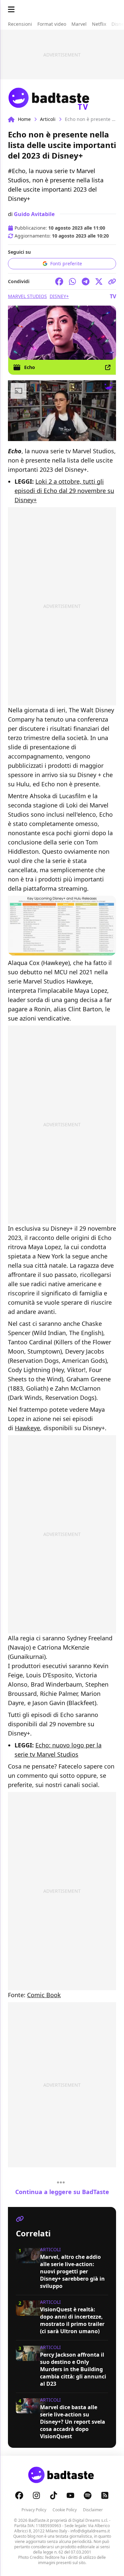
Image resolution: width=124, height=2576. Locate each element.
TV (113, 296)
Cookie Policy (65, 2510)
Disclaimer (93, 2510)
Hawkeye (27, 1428)
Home (24, 119)
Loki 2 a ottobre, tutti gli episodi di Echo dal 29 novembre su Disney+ (64, 491)
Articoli (48, 119)
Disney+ (59, 296)
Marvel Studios (27, 296)
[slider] (48, 436)
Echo (30, 367)
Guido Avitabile (34, 214)
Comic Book (44, 1995)
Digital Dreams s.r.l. (90, 2520)
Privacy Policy (34, 2510)
